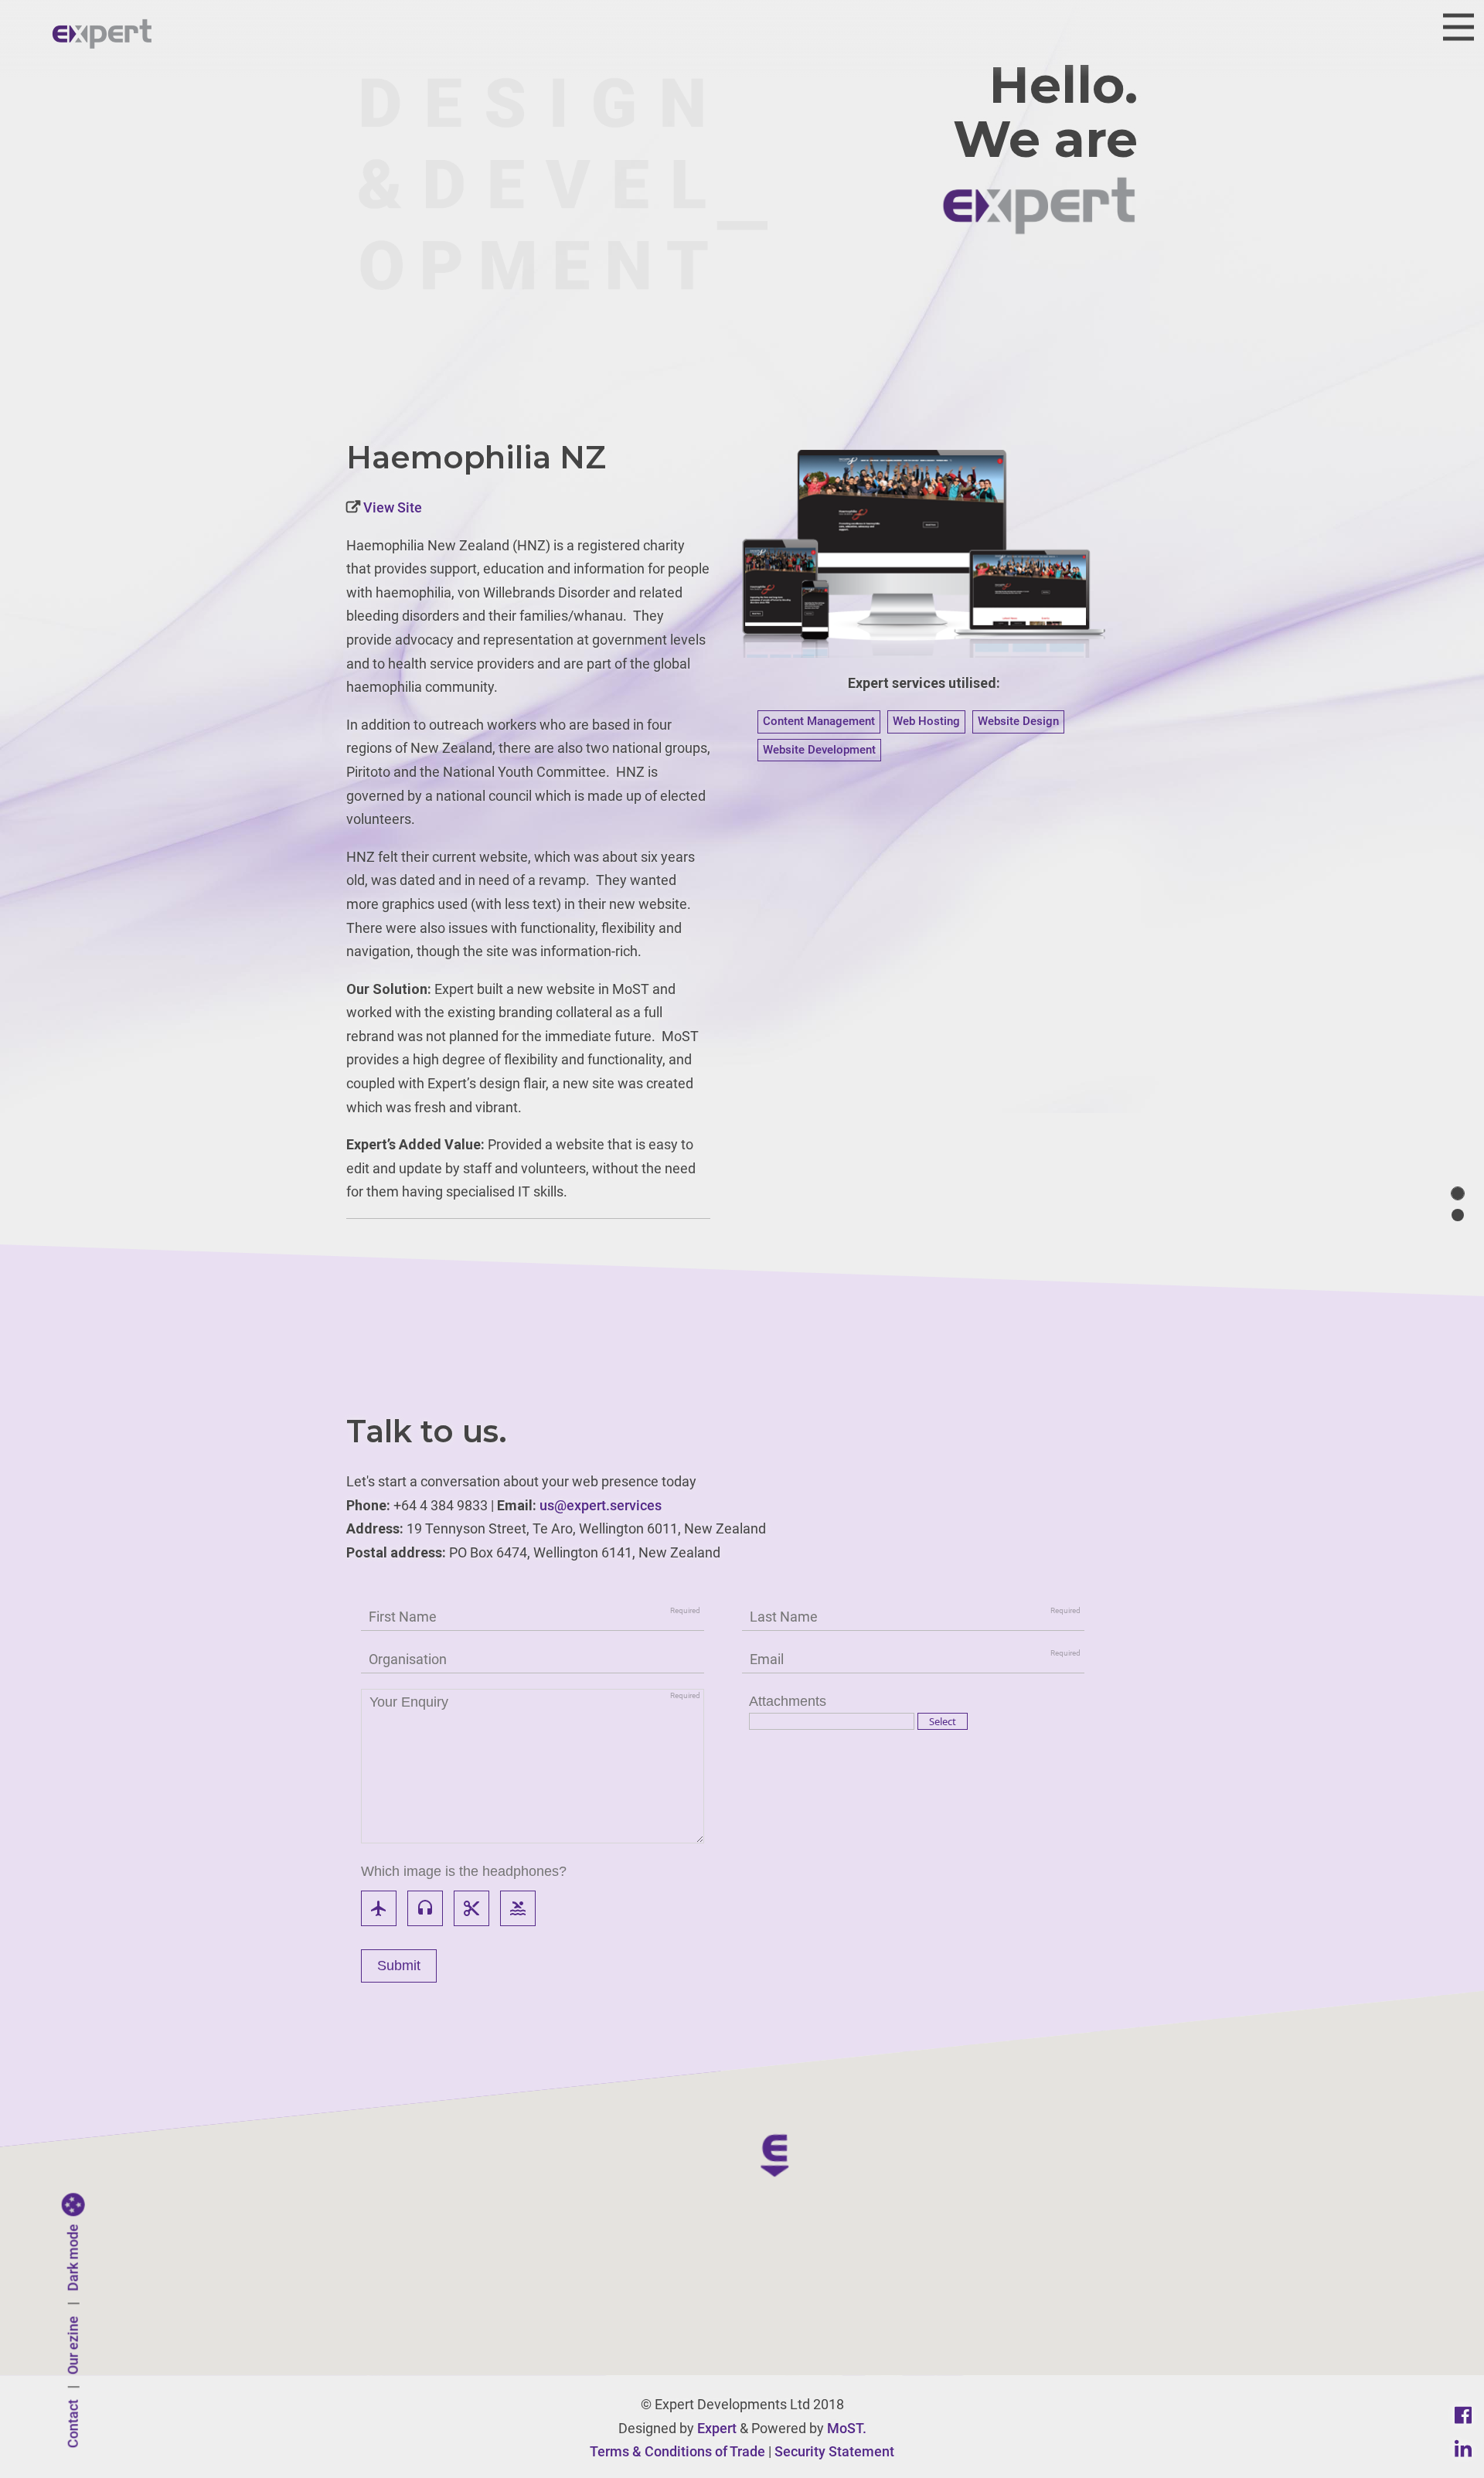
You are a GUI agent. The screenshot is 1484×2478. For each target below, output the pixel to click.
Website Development (819, 750)
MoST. (847, 2428)
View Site (391, 507)
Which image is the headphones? (464, 1871)
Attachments (788, 1701)
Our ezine (73, 2346)
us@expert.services (601, 1505)
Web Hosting (926, 721)
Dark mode (73, 2258)
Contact (73, 2424)
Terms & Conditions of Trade (677, 2451)
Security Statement (834, 2451)
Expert (717, 2428)
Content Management (819, 721)
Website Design (1018, 721)
